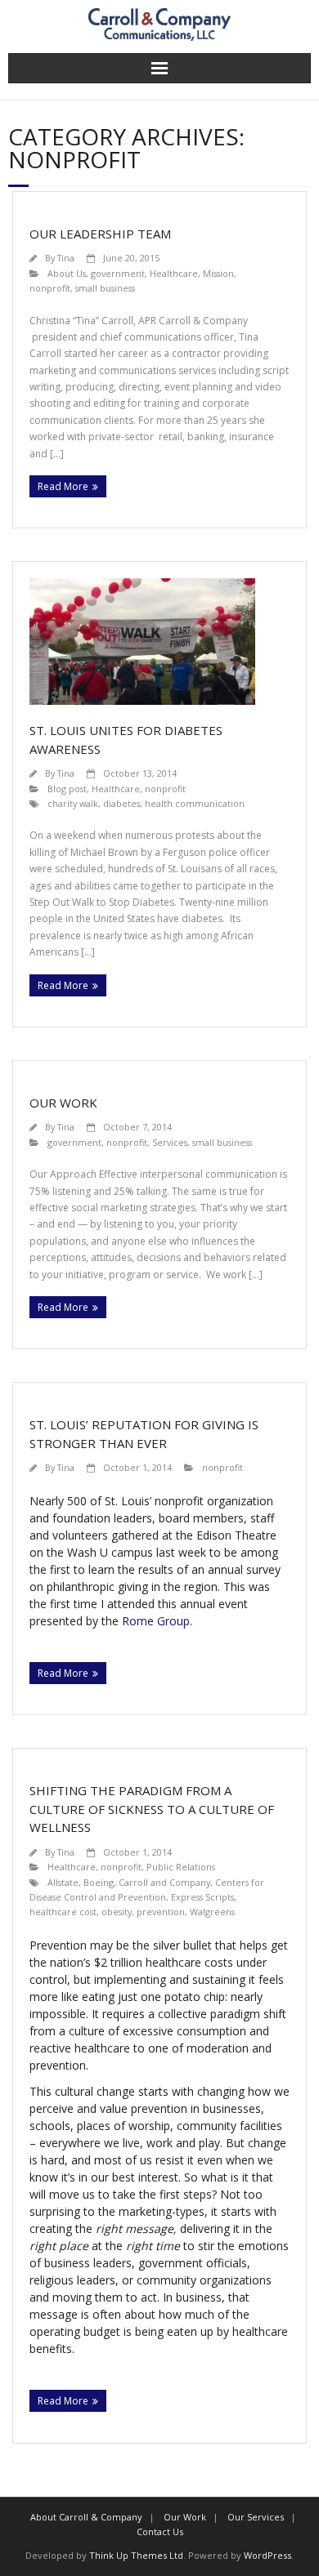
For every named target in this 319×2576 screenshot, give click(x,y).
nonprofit (50, 288)
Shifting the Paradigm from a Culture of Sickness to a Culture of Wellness (152, 1809)
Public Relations (181, 1867)
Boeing (99, 1882)
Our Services (256, 2517)
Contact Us (160, 2531)
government (118, 273)
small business (105, 288)
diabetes (121, 803)
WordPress (267, 2555)
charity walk (73, 803)
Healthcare (174, 273)
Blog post (67, 789)
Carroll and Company (164, 1882)
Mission (218, 273)
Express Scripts (202, 1897)
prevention (161, 1912)
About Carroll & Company (86, 2517)
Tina (66, 258)
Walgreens (212, 1912)
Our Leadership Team (100, 234)
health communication (195, 803)
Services (170, 1142)
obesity (117, 1912)
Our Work (63, 1103)
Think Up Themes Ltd (136, 2555)
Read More (63, 486)
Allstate (63, 1882)
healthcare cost (63, 1912)
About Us (67, 273)
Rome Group (156, 1621)
